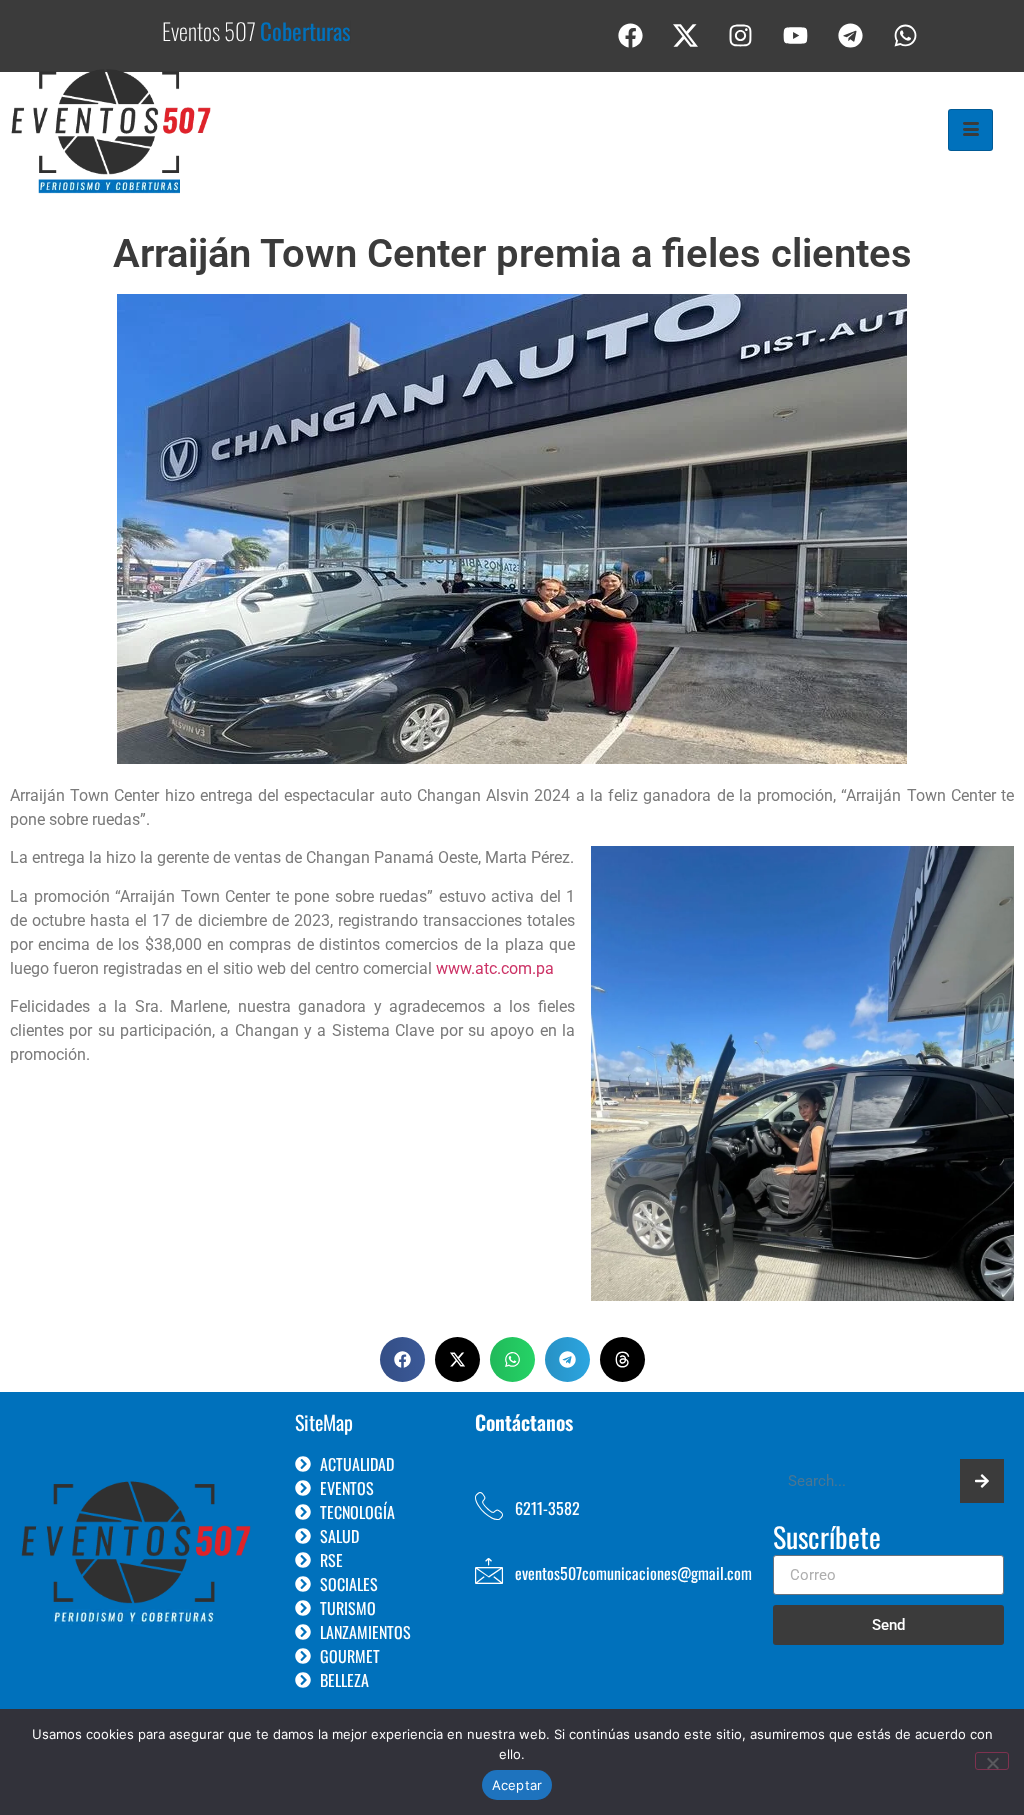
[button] (402, 1359)
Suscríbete (827, 1539)
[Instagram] (741, 35)
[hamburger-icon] (970, 130)
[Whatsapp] (906, 35)
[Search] (982, 1481)
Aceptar (517, 1785)
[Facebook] (631, 35)
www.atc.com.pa (495, 968)
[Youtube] (796, 35)
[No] (992, 1761)
